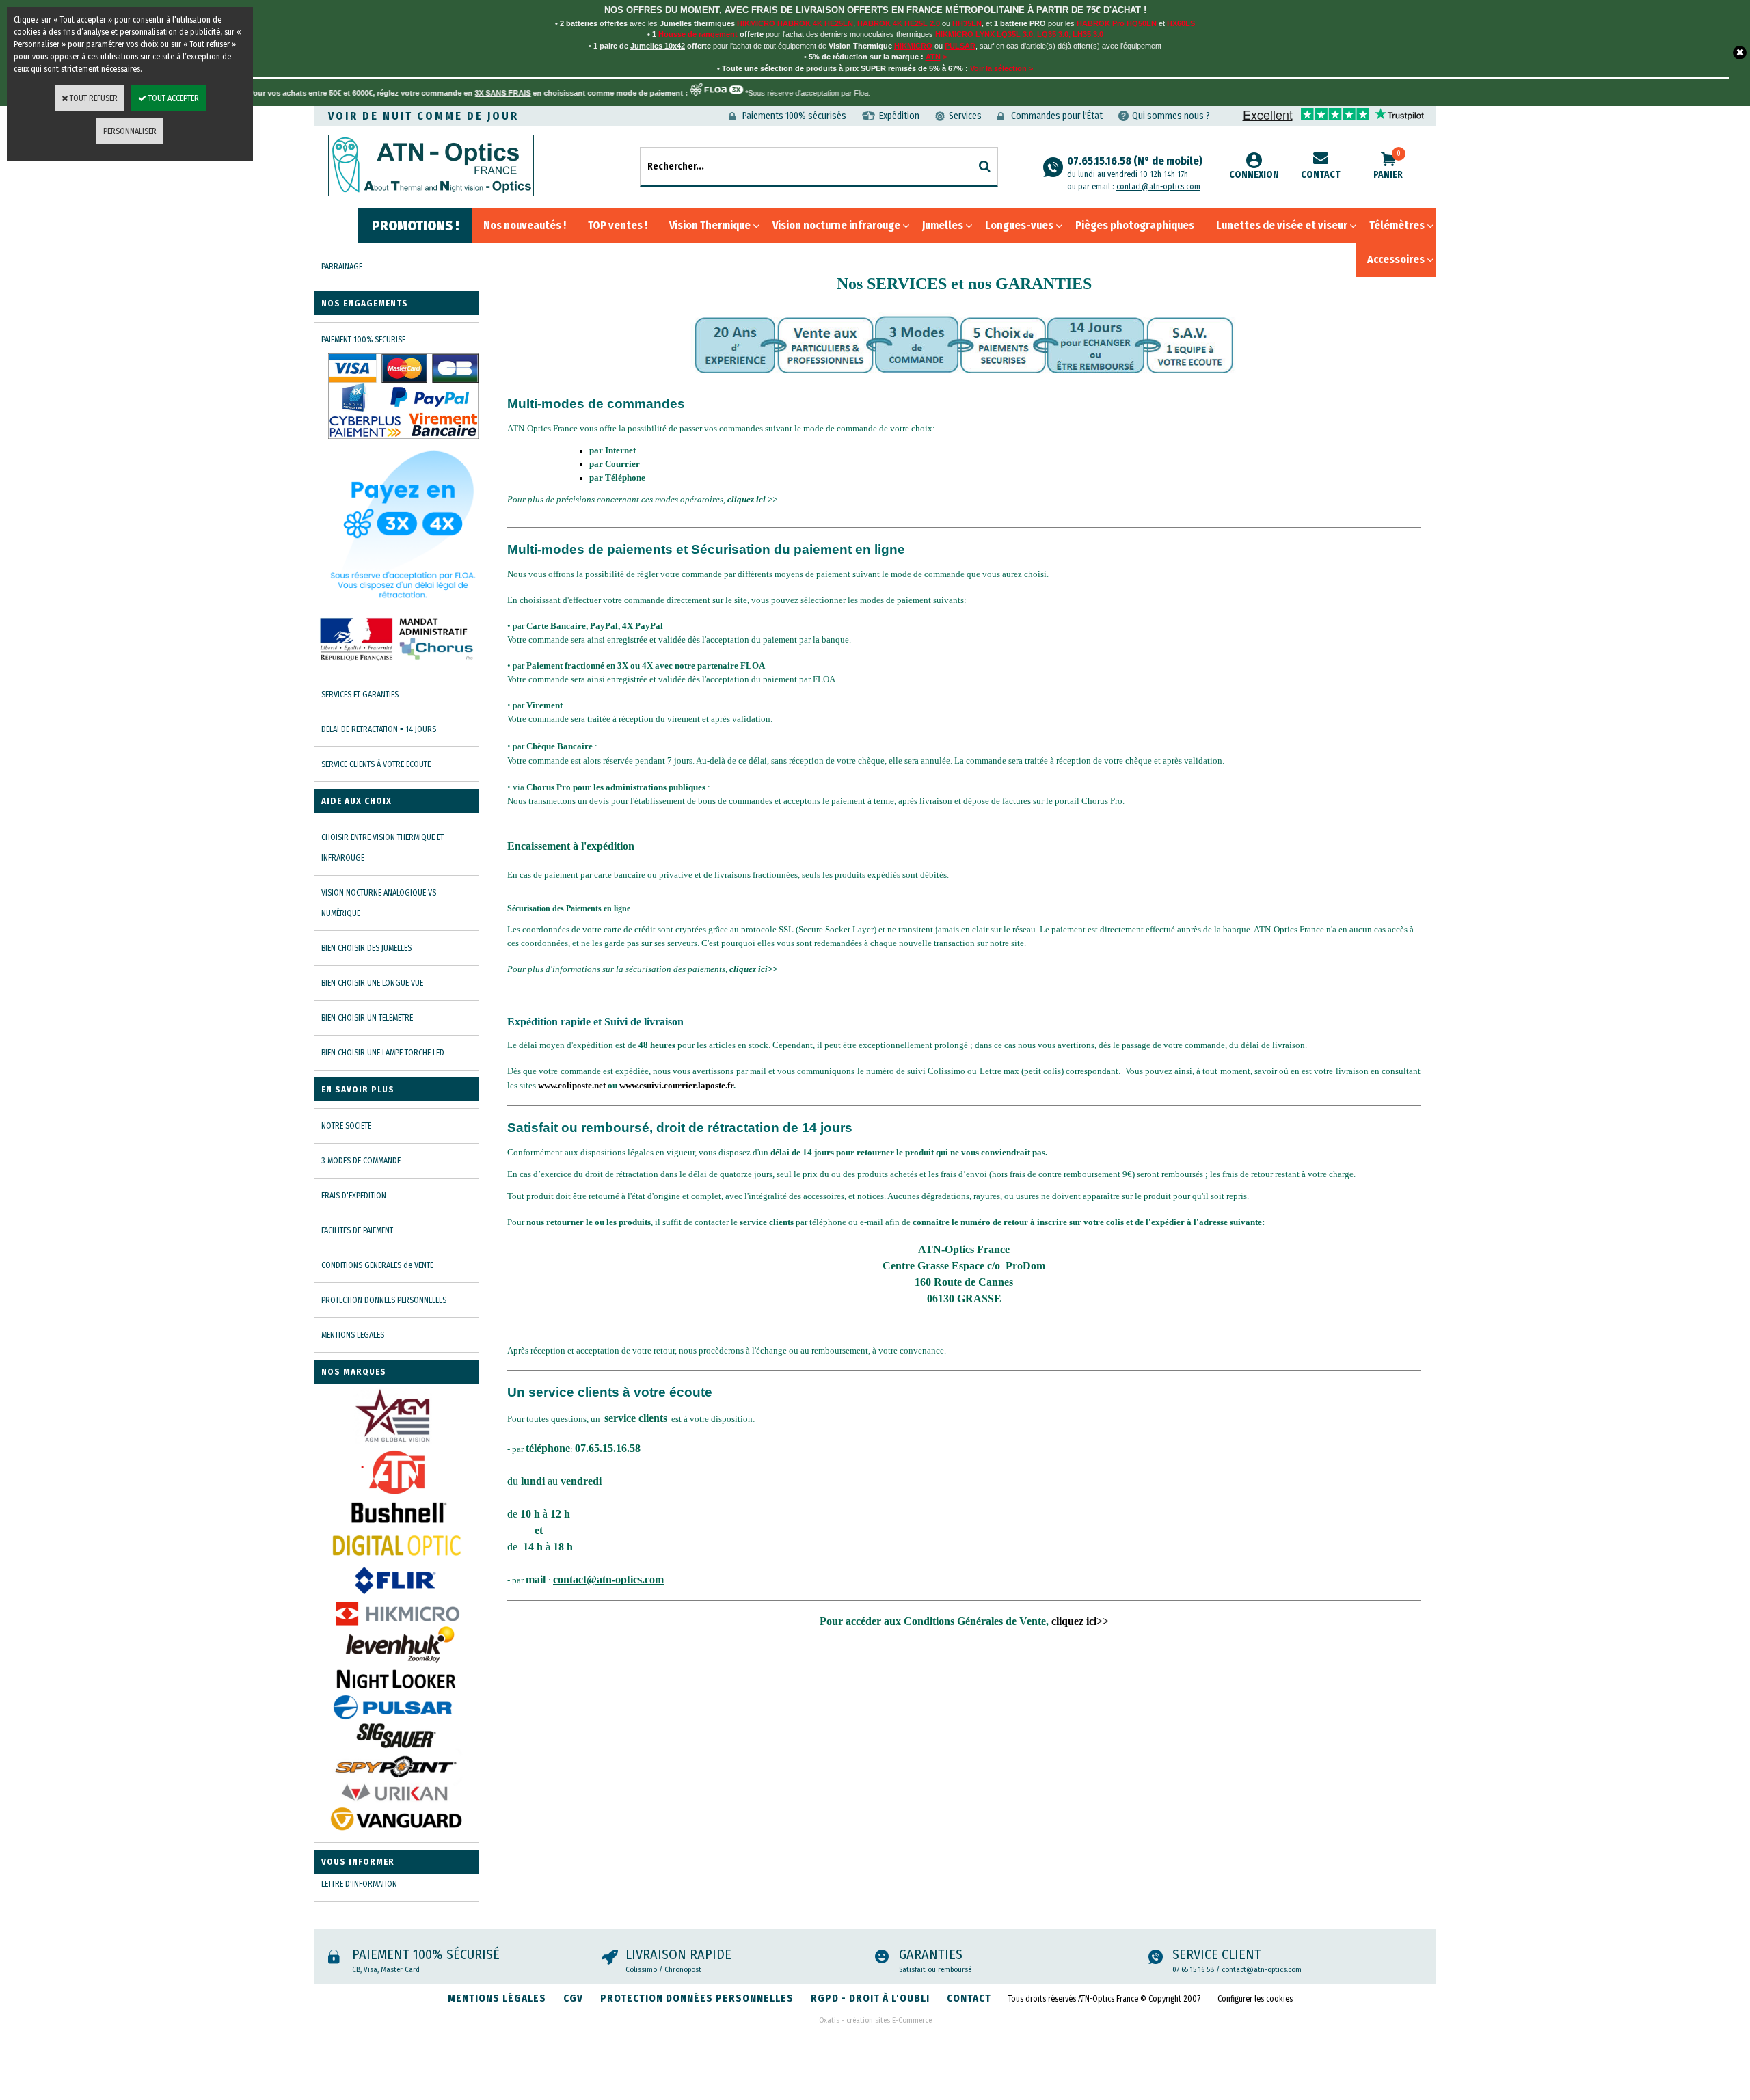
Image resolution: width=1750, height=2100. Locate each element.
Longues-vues (1019, 225)
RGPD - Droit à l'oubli (870, 1998)
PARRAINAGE (342, 267)
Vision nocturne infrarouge (836, 225)
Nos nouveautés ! (525, 225)
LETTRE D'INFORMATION (359, 1884)
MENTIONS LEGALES (353, 1335)
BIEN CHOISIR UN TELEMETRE (367, 1018)
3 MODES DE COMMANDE (361, 1161)
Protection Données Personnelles (697, 1998)
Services (965, 116)
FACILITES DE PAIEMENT (357, 1230)
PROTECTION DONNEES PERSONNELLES (384, 1300)
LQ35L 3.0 (1015, 34)
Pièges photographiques (1135, 225)
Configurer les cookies (1255, 1999)
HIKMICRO (913, 46)
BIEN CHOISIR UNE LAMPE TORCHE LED (383, 1053)
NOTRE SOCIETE (346, 1126)
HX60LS (1181, 23)
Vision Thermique (710, 225)
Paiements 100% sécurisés (794, 116)
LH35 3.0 (1088, 34)
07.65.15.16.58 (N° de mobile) (1135, 167)
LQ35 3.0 (1053, 34)
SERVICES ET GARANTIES (360, 695)
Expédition (899, 116)
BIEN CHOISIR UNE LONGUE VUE (372, 983)
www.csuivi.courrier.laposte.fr (676, 1085)
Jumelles (943, 225)
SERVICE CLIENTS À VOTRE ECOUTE (376, 764)
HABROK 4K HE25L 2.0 (899, 23)
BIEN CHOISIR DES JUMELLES (366, 948)
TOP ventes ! (618, 225)
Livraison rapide (678, 1954)
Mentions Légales (497, 1998)
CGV (573, 1998)
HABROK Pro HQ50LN (1117, 23)
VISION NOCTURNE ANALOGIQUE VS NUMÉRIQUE (379, 903)
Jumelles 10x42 (658, 46)
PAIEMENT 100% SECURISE (363, 340)
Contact (1321, 175)
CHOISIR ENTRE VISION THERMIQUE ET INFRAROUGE (382, 848)
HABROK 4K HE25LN (815, 23)
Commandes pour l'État (1057, 116)
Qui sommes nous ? (1171, 116)
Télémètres (1397, 225)
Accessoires (1396, 259)
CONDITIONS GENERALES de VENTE (377, 1265)
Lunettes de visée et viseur (1282, 225)
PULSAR (960, 46)
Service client (1217, 1954)
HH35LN (967, 23)
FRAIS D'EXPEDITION (354, 1196)
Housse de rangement (698, 34)
